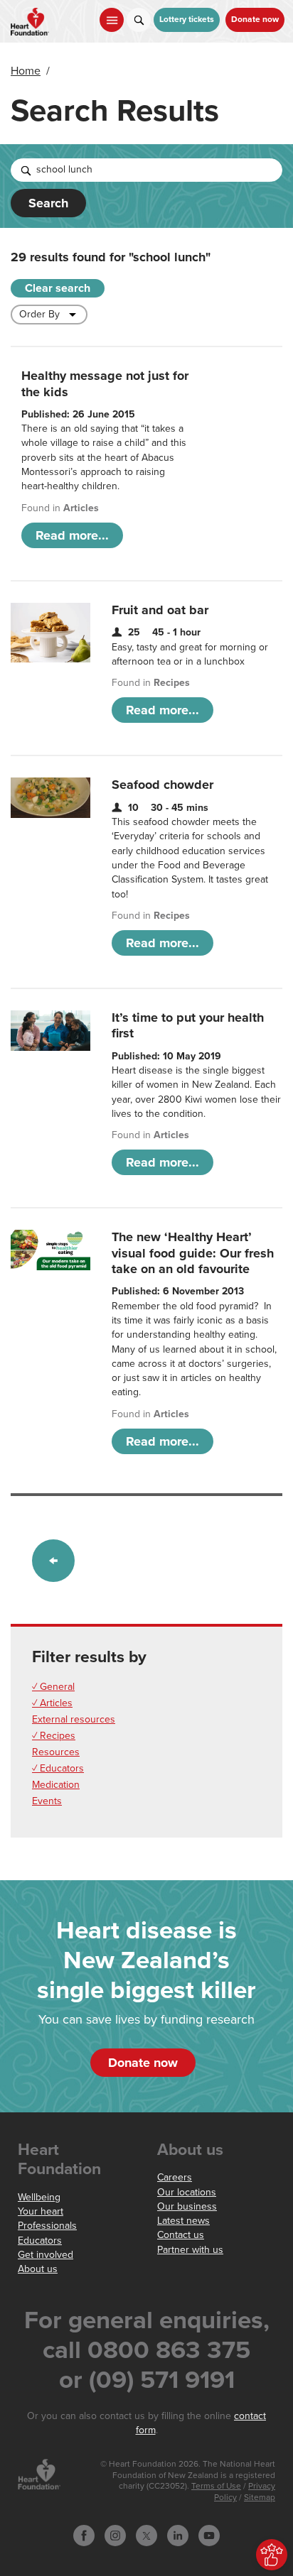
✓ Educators (58, 1768)
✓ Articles (52, 1703)
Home (26, 71)
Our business (187, 2206)
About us (38, 2269)
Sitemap (260, 2498)
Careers (175, 2177)
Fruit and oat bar (160, 610)
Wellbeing (39, 2197)
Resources (56, 1752)
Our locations (187, 2192)
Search (48, 203)
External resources (74, 1719)
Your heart (41, 2211)
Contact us (181, 2235)
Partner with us (190, 2250)
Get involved (46, 2255)
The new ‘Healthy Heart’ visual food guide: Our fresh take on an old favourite (193, 1253)
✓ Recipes (54, 1736)
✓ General (53, 1687)
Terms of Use (216, 2486)
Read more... (72, 535)
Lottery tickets (187, 20)
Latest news (183, 2221)
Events (47, 1801)
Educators (40, 2241)
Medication (56, 1785)
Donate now (255, 20)
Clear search (58, 288)
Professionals (47, 2226)
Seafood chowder (163, 785)
